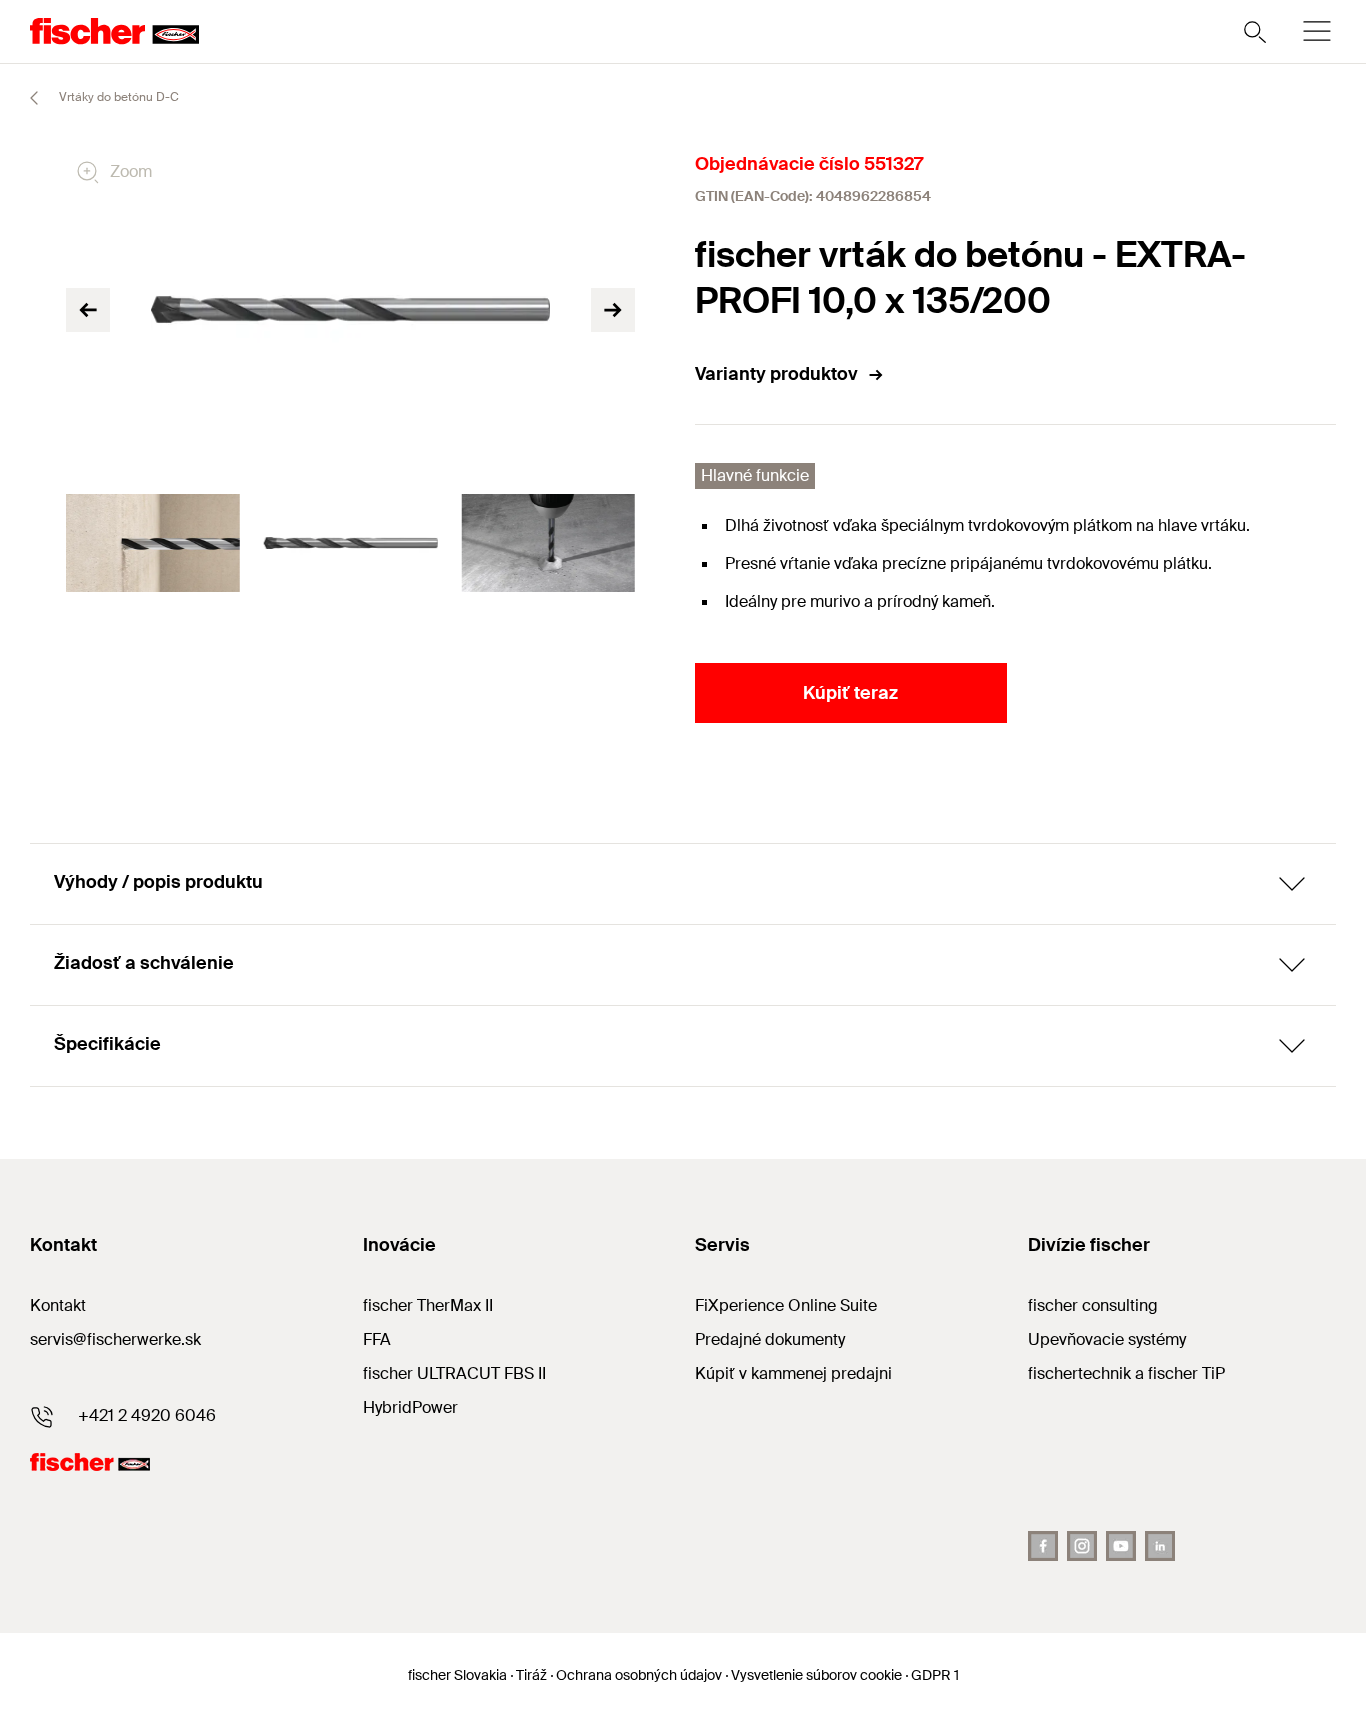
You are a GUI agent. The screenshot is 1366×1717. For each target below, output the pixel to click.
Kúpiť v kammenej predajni (793, 1373)
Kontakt (58, 1305)
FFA (377, 1339)
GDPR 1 (935, 1675)
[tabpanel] (153, 543)
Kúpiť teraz (850, 693)
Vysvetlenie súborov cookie (816, 1675)
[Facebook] (1043, 1546)
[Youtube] (1121, 1546)
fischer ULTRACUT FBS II (454, 1373)
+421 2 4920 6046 (147, 1415)
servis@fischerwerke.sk (115, 1339)
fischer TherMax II (428, 1305)
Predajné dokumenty (770, 1339)
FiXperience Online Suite (786, 1305)
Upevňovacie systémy (1107, 1339)
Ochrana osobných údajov (639, 1675)
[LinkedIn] (1160, 1546)
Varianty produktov (776, 374)
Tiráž (531, 1675)
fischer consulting (1093, 1305)
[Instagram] (1082, 1546)
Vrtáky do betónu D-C (117, 97)
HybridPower (410, 1407)
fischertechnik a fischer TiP (1126, 1373)
